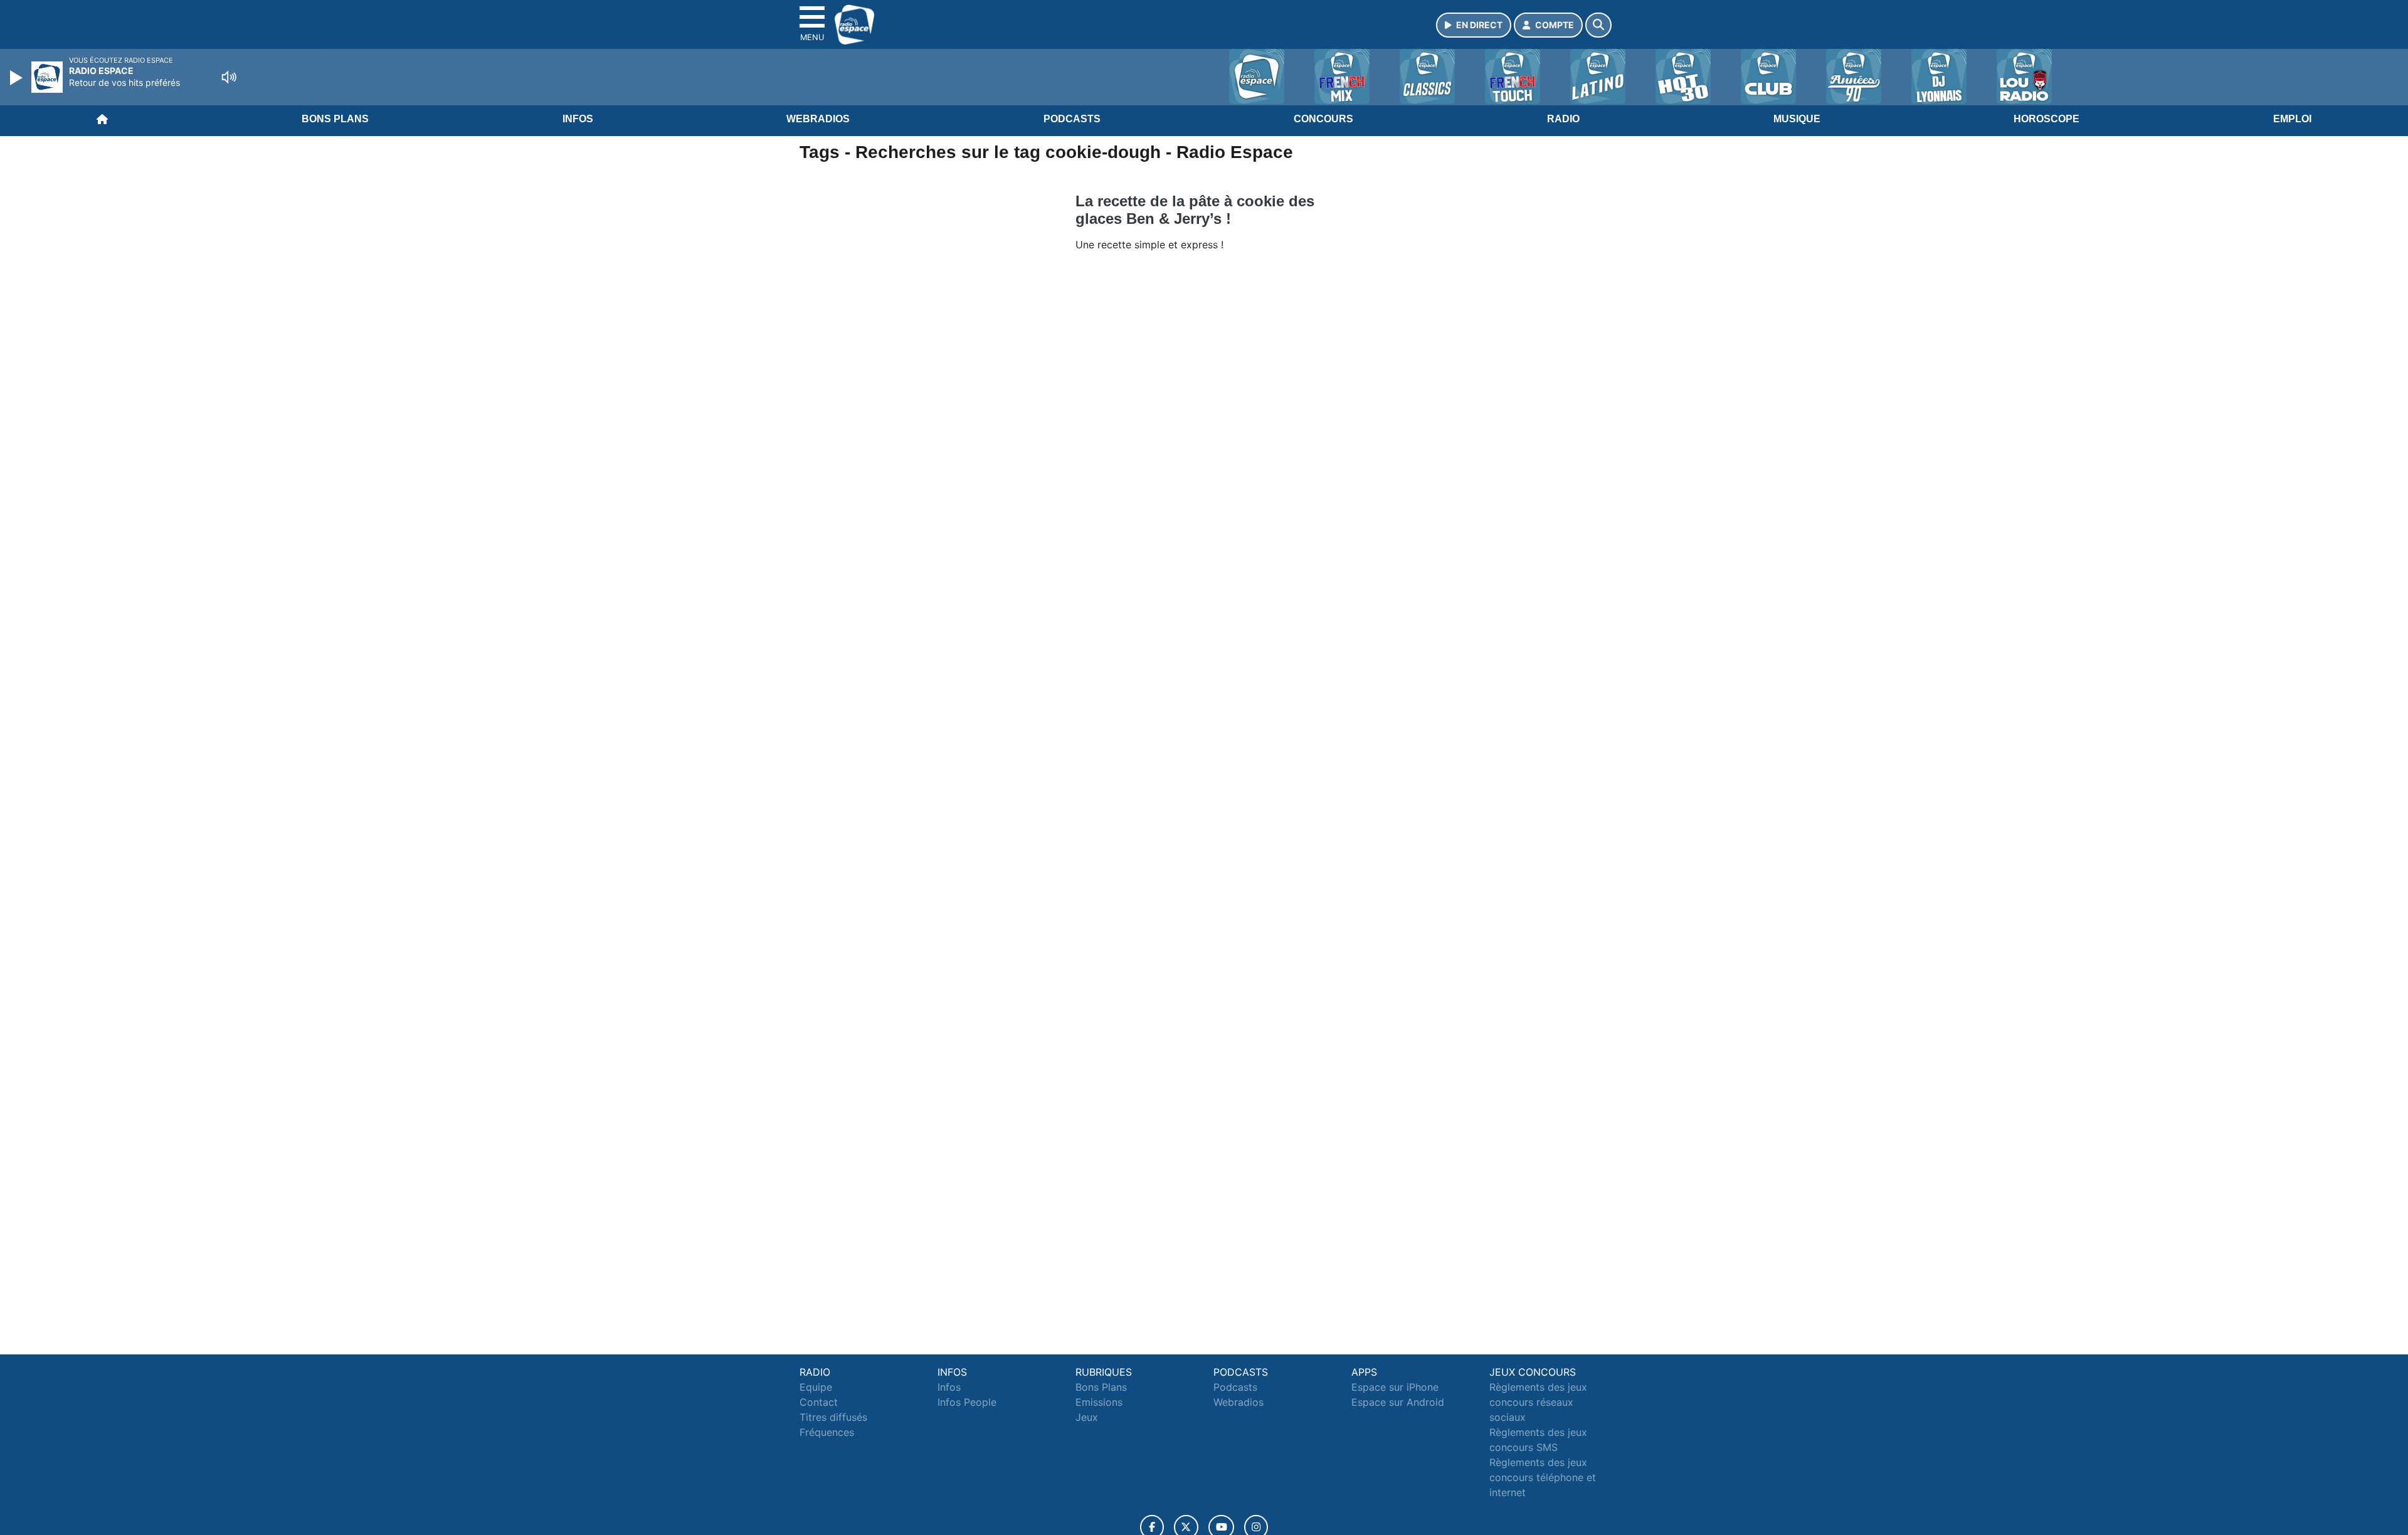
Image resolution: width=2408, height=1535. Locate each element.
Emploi (2292, 119)
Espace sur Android (1398, 1402)
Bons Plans (335, 119)
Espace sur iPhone (1395, 1387)
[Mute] (229, 77)
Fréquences (827, 1432)
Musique (1797, 119)
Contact (819, 1402)
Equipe (816, 1387)
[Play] (18, 78)
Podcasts (1072, 119)
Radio (1563, 119)
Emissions (1099, 1402)
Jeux (1087, 1417)
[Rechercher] (1598, 25)
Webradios (818, 119)
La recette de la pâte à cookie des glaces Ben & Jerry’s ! (1195, 210)
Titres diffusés (833, 1417)
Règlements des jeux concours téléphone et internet (1543, 1477)
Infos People (967, 1402)
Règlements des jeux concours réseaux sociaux (1538, 1402)
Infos (578, 119)
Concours (1323, 119)
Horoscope (2046, 119)
